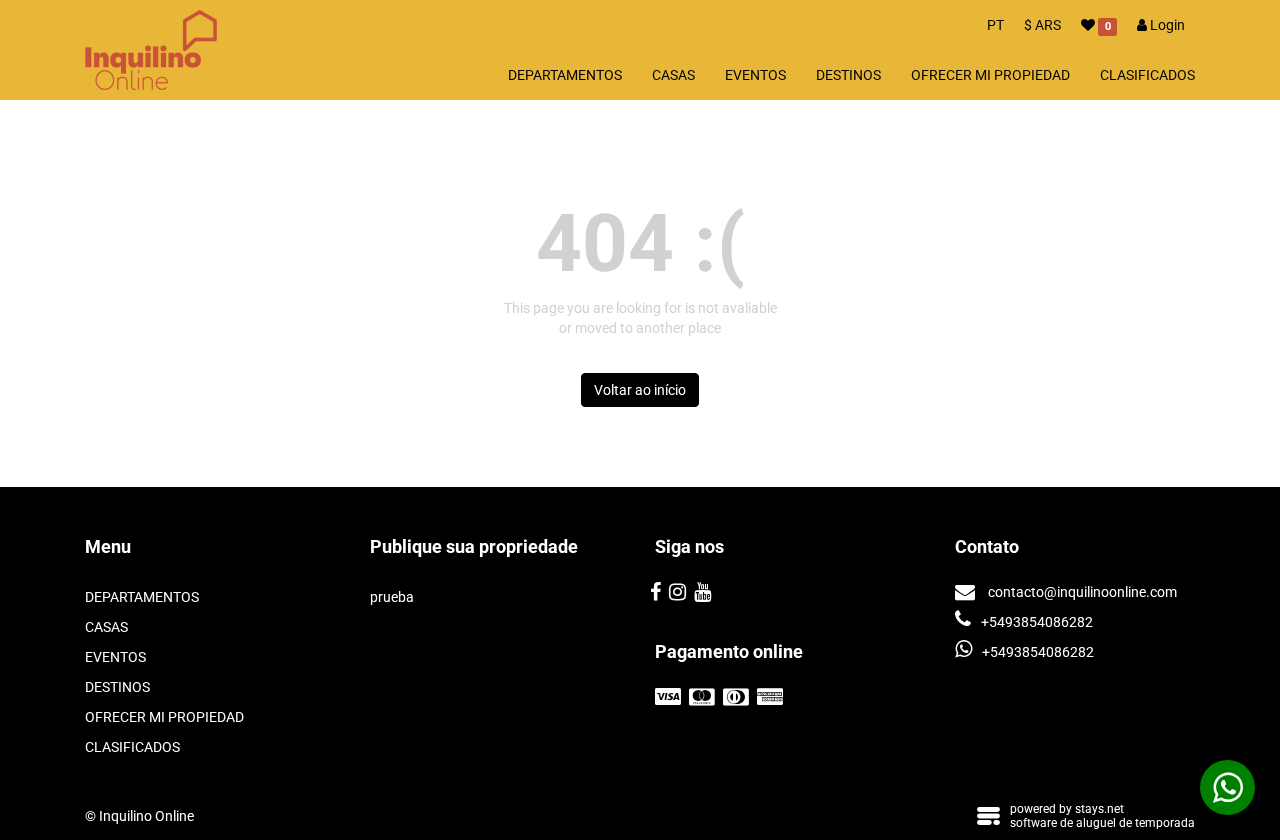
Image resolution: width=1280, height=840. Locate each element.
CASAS (673, 75)
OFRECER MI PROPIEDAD (990, 75)
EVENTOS (755, 75)
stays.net (1099, 809)
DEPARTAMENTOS (565, 75)
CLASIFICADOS (1147, 75)
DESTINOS (848, 75)
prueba (392, 597)
